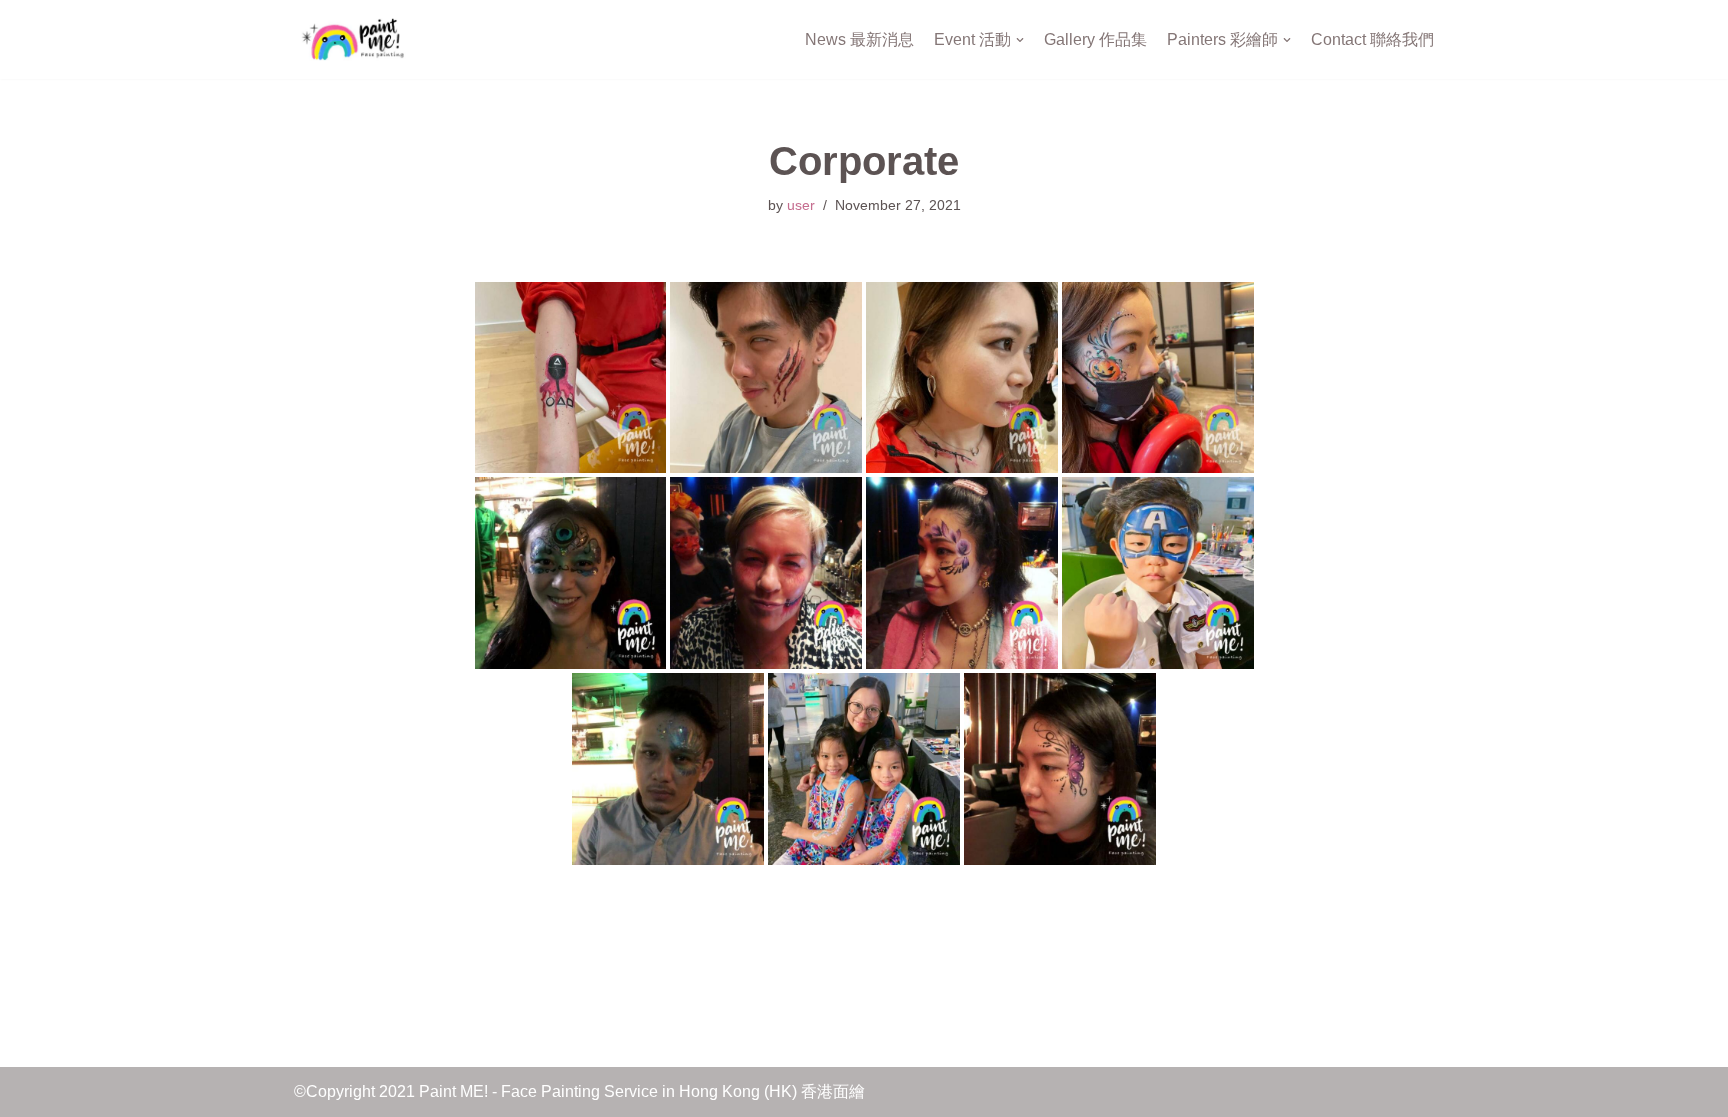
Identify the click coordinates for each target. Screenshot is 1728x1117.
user (801, 205)
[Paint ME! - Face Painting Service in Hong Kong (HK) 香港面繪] (354, 39)
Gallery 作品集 (1095, 39)
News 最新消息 (859, 39)
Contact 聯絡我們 (1372, 39)
